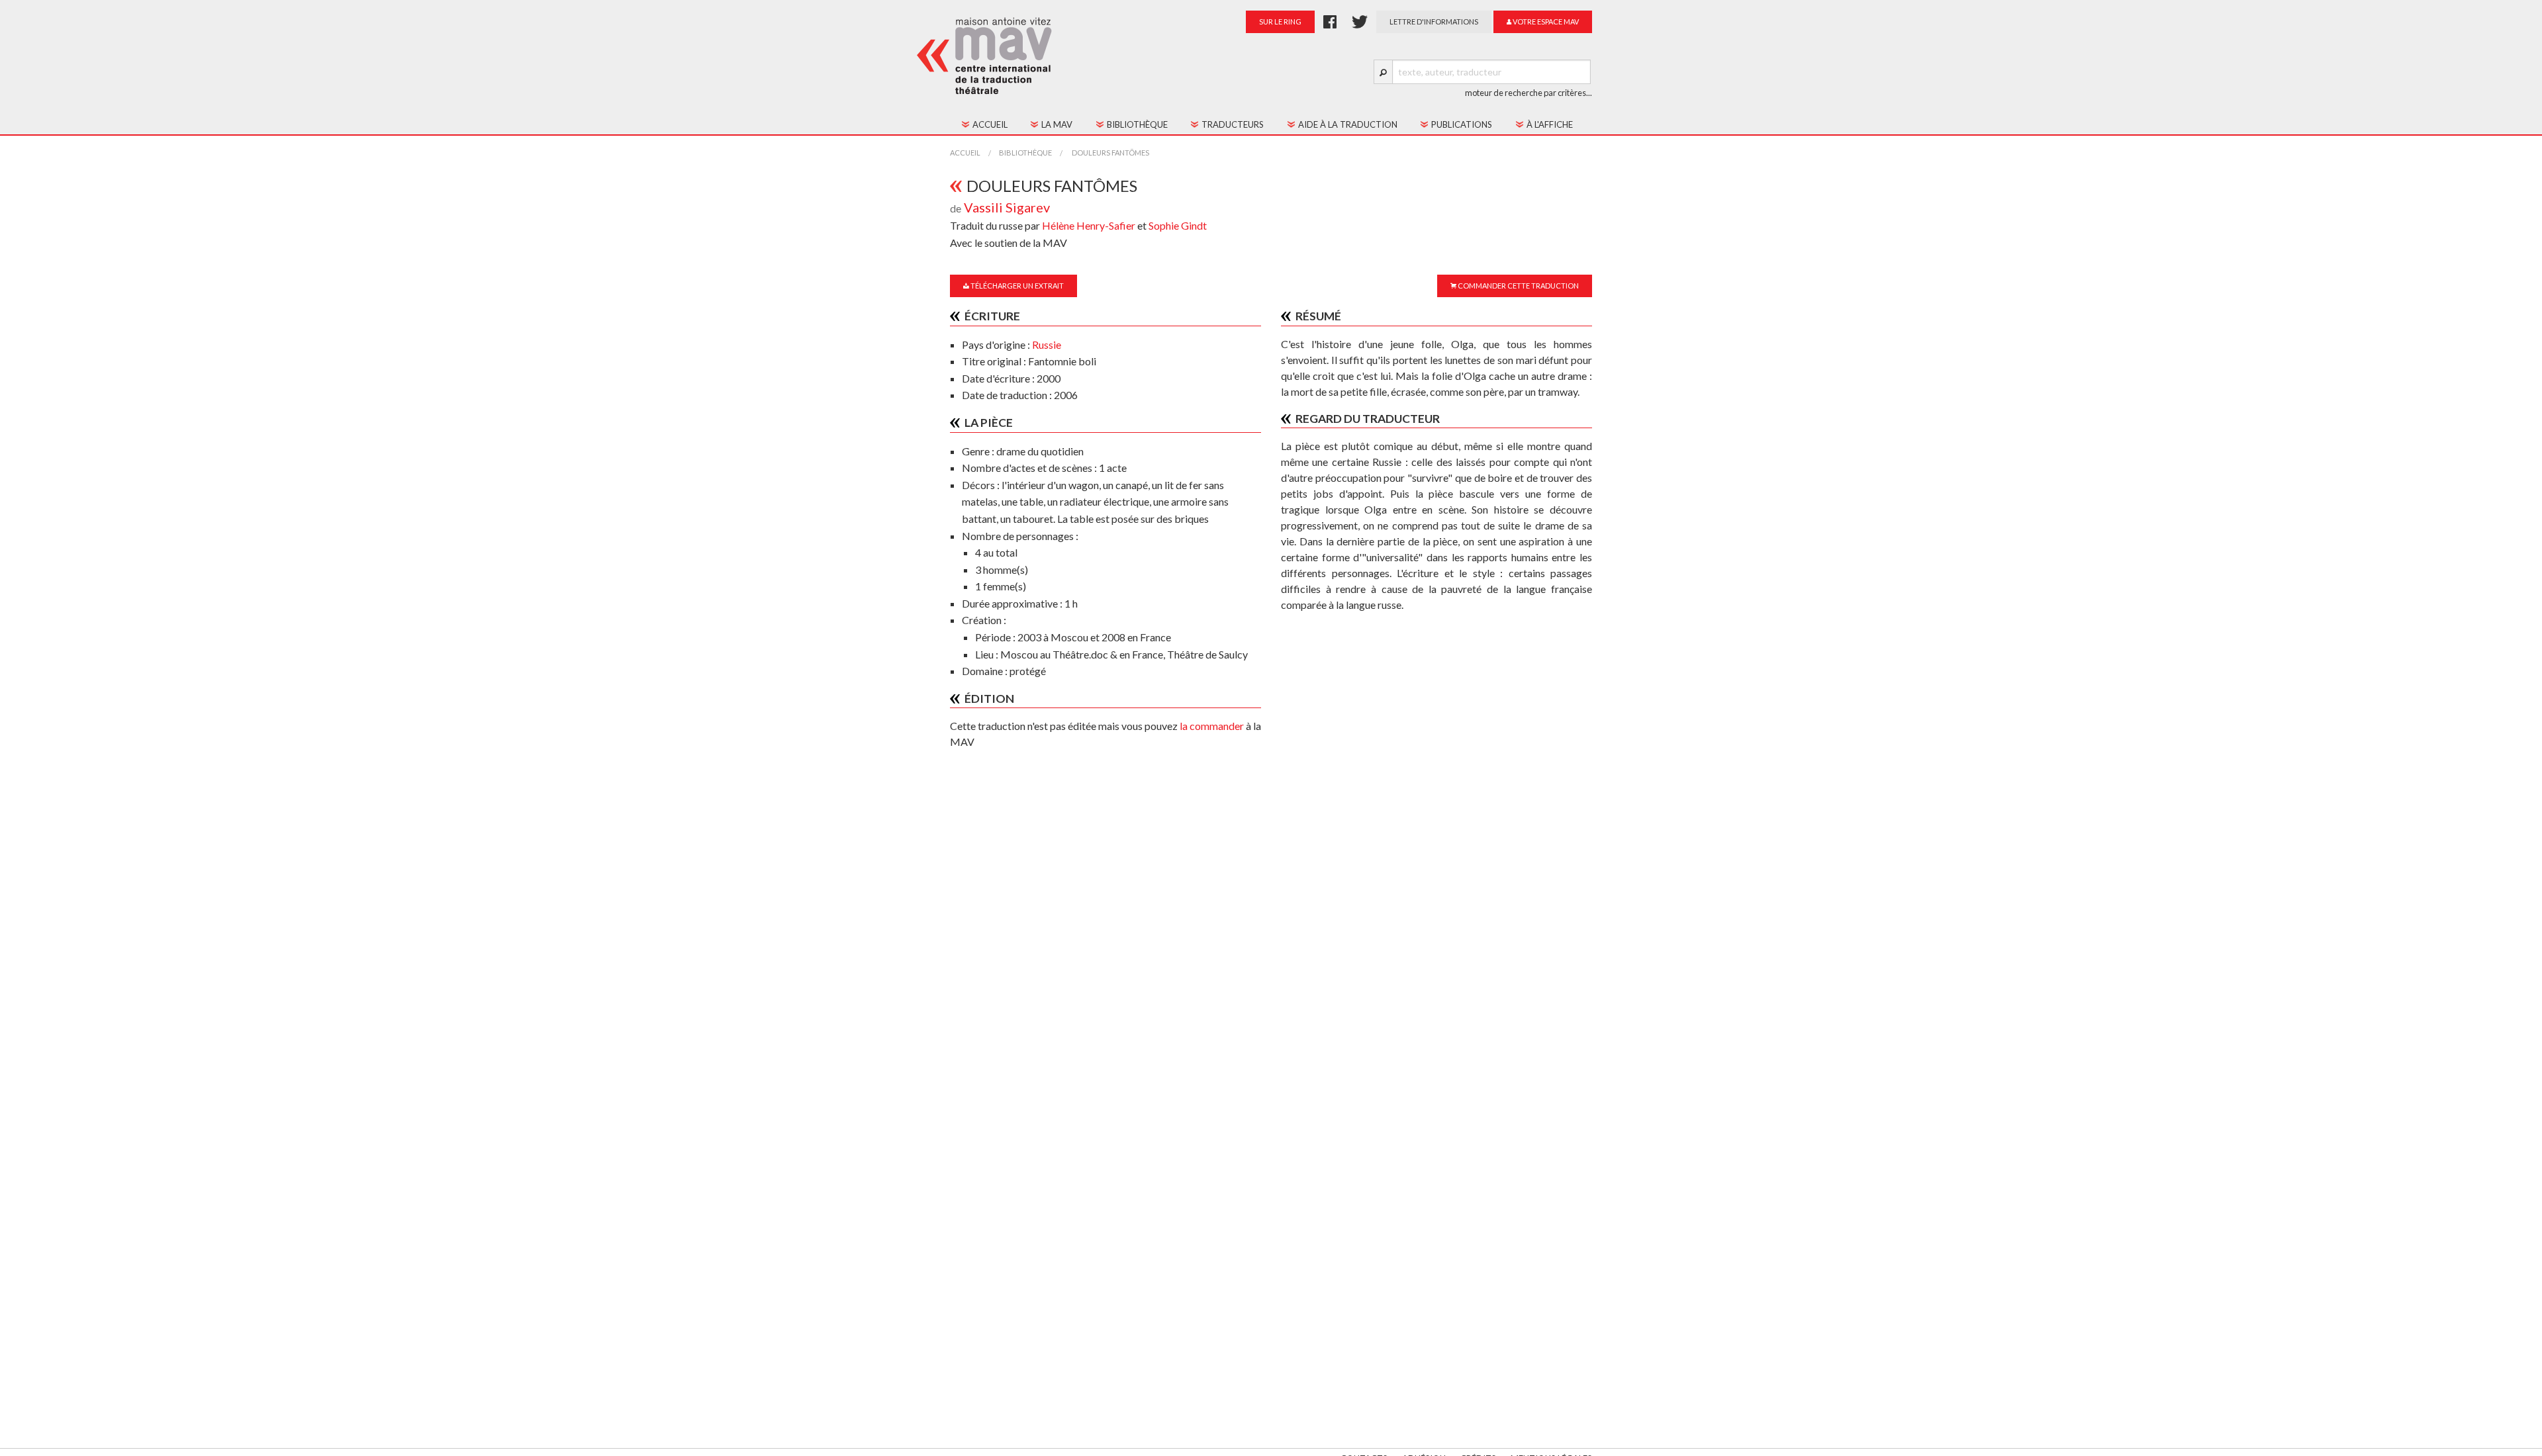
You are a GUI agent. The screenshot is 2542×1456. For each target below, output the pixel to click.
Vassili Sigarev (1007, 207)
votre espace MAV (1545, 22)
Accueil (965, 153)
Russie (1047, 344)
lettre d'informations (1434, 22)
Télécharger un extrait (1016, 286)
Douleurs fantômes (1110, 153)
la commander (1212, 726)
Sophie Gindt (1178, 225)
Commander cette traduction (1518, 286)
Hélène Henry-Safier (1090, 225)
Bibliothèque (1025, 153)
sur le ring (1280, 22)
